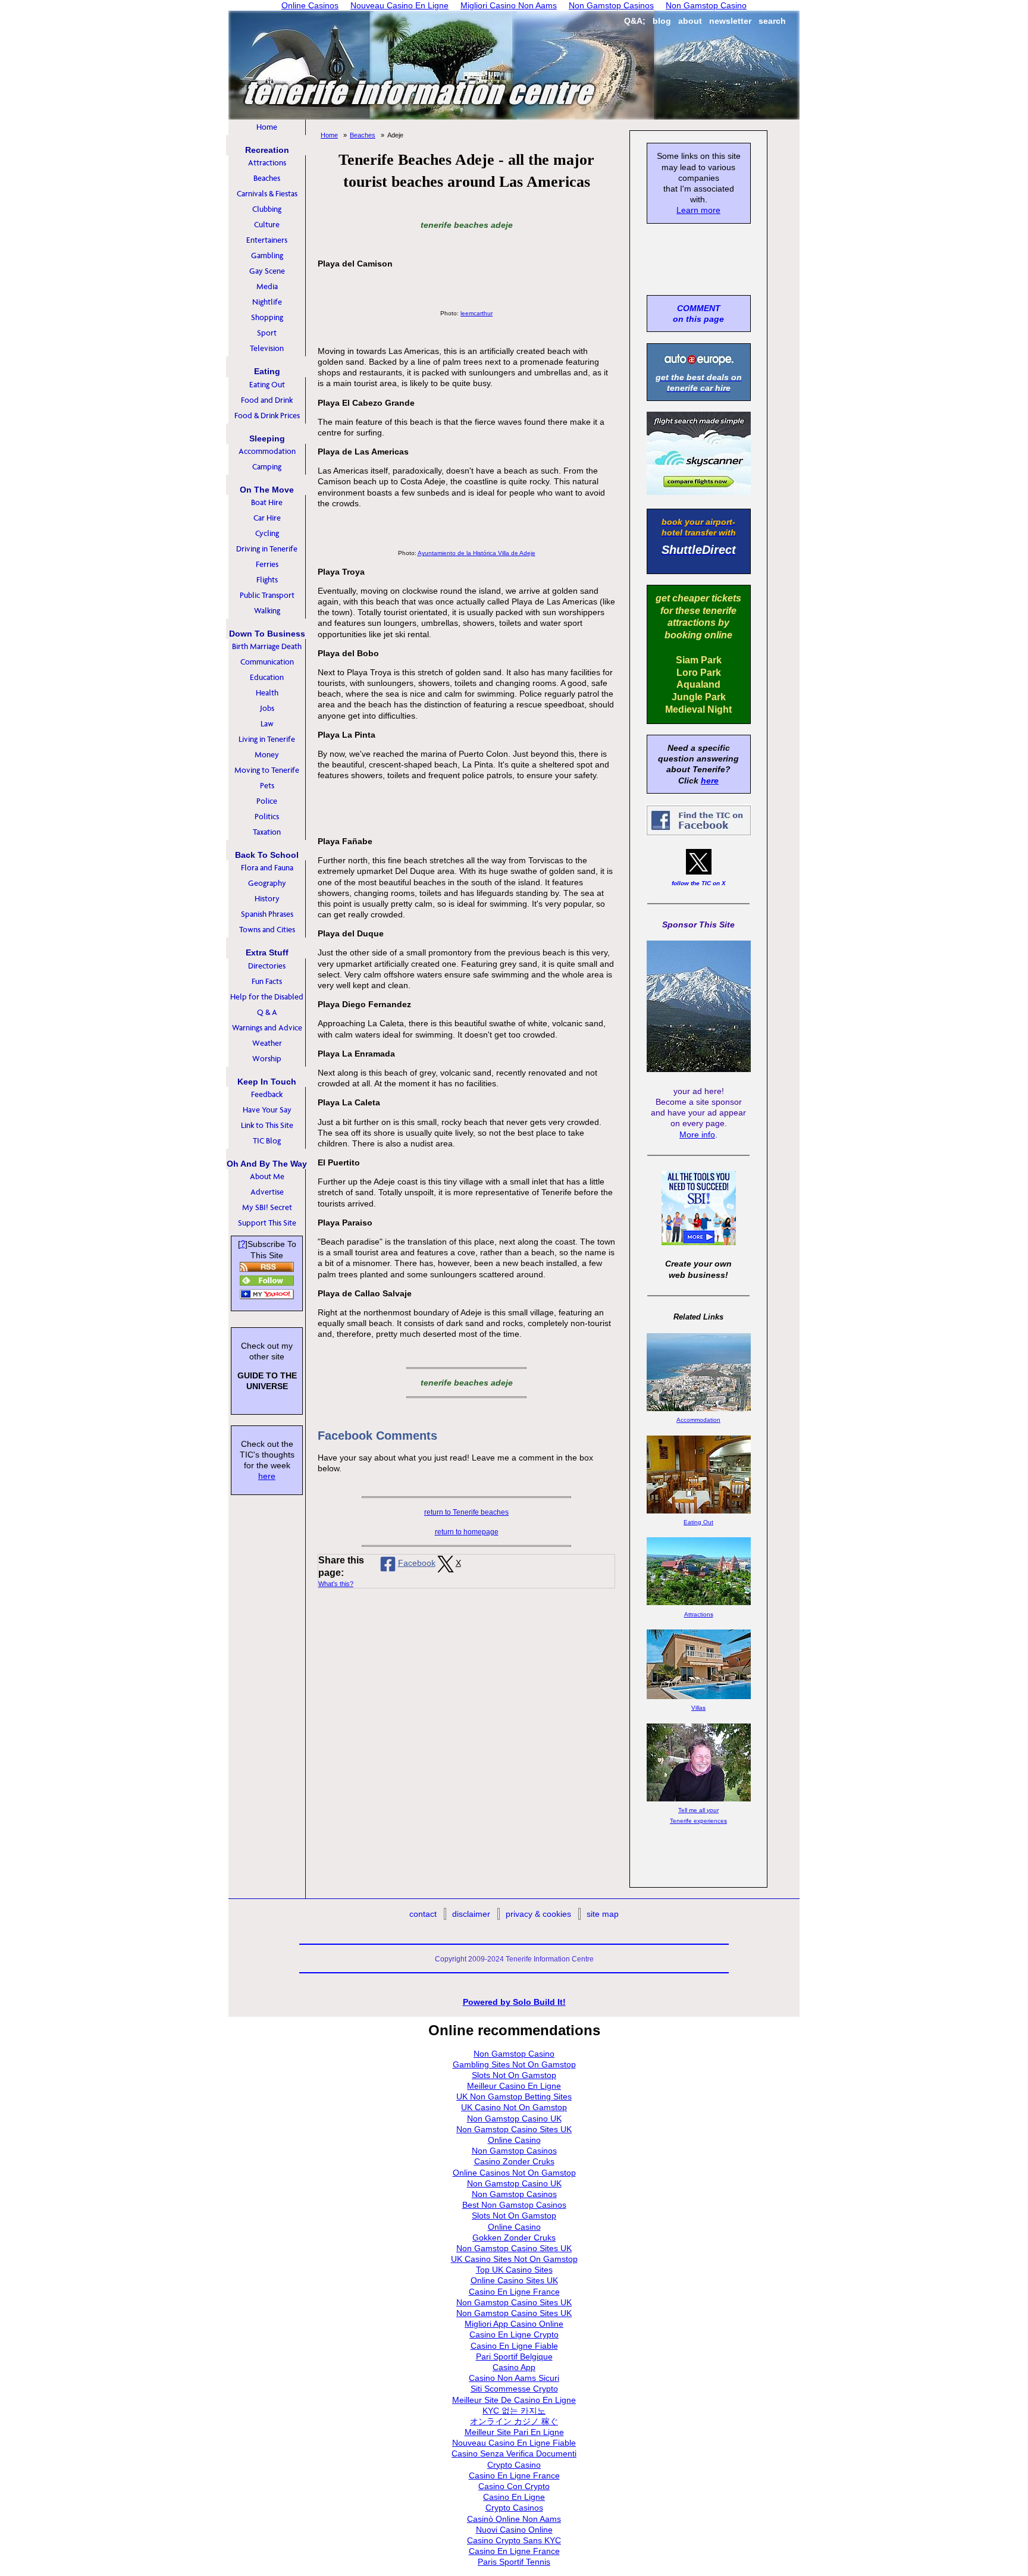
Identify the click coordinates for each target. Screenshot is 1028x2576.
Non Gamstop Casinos (514, 2151)
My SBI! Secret (267, 1207)
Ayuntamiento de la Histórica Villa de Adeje (477, 553)
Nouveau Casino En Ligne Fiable (514, 2443)
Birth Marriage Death (267, 646)
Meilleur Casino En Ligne (514, 2086)
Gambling (267, 256)
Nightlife (267, 302)
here (267, 1476)
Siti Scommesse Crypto (514, 2389)
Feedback (267, 1094)
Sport (267, 333)
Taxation (267, 832)
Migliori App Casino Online (514, 2324)
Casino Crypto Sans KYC (514, 2540)
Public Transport (267, 595)
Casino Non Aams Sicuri (514, 2378)
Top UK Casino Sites (514, 2270)
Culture (267, 225)
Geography (267, 883)
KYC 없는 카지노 (514, 2411)
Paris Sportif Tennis (514, 2562)
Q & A (267, 1012)
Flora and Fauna (267, 868)
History (267, 899)
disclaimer (471, 1914)
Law (267, 724)
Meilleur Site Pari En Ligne (514, 2432)
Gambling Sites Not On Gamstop (514, 2064)
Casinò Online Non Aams (514, 2519)
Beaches (267, 178)
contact (423, 1914)
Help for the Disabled (267, 997)
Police (267, 801)
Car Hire (267, 518)
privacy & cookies (538, 1914)
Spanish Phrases (267, 914)
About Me (267, 1176)
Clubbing (267, 209)
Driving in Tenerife (267, 549)
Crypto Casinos (514, 2508)
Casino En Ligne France (514, 2292)
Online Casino (514, 2140)
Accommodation (267, 451)
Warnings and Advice (267, 1028)
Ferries (267, 564)
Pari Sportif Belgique (514, 2356)
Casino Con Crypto (514, 2486)
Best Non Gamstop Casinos (514, 2205)
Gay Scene (267, 271)
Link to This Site (267, 1125)
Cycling (267, 533)
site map (603, 1914)
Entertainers (267, 240)
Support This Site (267, 1223)
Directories (267, 966)
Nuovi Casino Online (514, 2530)
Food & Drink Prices (267, 416)
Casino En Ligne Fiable (514, 2346)
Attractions (267, 163)
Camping (267, 467)
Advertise (267, 1192)
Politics (267, 817)
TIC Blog (267, 1141)
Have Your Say (267, 1110)
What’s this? (336, 1584)
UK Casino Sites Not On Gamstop (514, 2259)
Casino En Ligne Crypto (514, 2334)
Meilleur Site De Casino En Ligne (514, 2400)
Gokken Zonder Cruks (514, 2237)
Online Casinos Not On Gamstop (514, 2173)
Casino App (514, 2367)
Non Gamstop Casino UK (514, 2119)
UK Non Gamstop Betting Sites (514, 2096)
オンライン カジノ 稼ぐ (514, 2421)
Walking (267, 611)
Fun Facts (267, 981)
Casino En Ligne (514, 2497)
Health (267, 693)
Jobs (267, 708)
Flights (267, 580)
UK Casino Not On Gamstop (514, 2107)
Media (267, 286)
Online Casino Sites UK (514, 2280)
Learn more (698, 210)
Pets (267, 786)
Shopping (267, 317)
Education (267, 677)
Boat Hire (267, 502)
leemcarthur (477, 313)
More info (697, 1135)
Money (267, 755)
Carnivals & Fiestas (267, 194)
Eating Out (267, 385)
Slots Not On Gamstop (514, 2075)
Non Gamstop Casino (514, 2054)
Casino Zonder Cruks (514, 2161)
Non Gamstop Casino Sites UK (514, 2129)
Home (267, 127)
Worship (267, 1059)
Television (267, 348)
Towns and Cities (267, 930)
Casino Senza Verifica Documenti (514, 2453)
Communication (267, 662)
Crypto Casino (514, 2465)
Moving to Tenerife (267, 770)
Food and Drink (267, 400)
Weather (267, 1043)
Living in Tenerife (267, 739)
